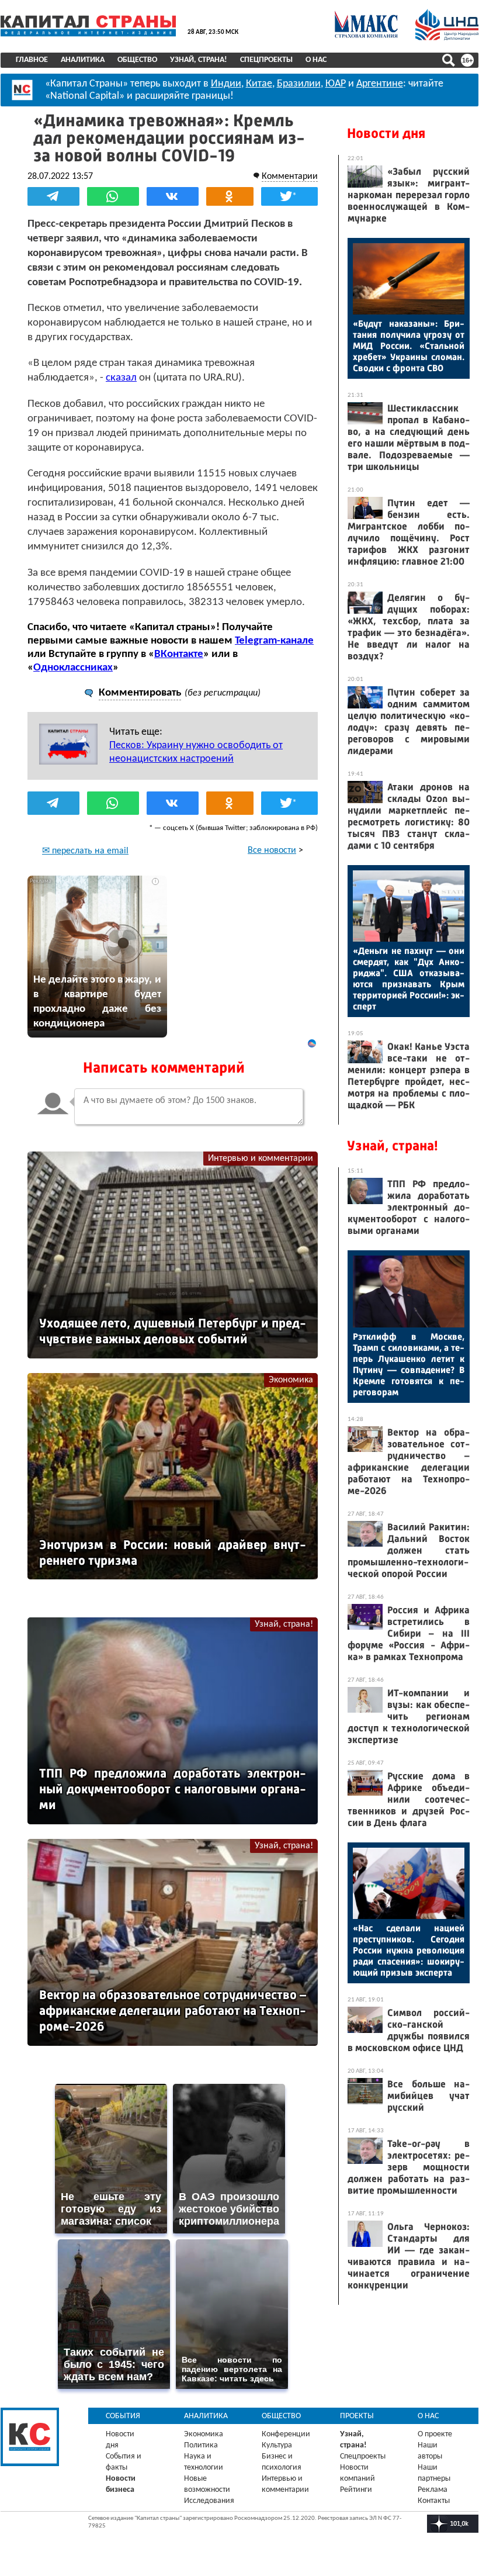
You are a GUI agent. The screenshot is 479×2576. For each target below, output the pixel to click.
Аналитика (83, 60)
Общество (137, 60)
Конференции (286, 2434)
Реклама (433, 2490)
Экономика (291, 1380)
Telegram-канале (274, 641)
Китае (259, 84)
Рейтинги (356, 2490)
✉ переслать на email (85, 851)
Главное (32, 60)
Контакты (434, 2501)
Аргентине (380, 84)
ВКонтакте (179, 654)
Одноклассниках (73, 668)
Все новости (272, 850)
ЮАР (336, 84)
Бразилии (299, 84)
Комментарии (290, 177)
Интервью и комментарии (261, 1159)
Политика (201, 2445)
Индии (226, 84)
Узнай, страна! (199, 60)
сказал (121, 378)
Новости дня (386, 133)
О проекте (435, 2434)
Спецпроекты (266, 60)
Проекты (357, 2416)
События (123, 2416)
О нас (316, 60)
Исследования (209, 2501)
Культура (277, 2445)
